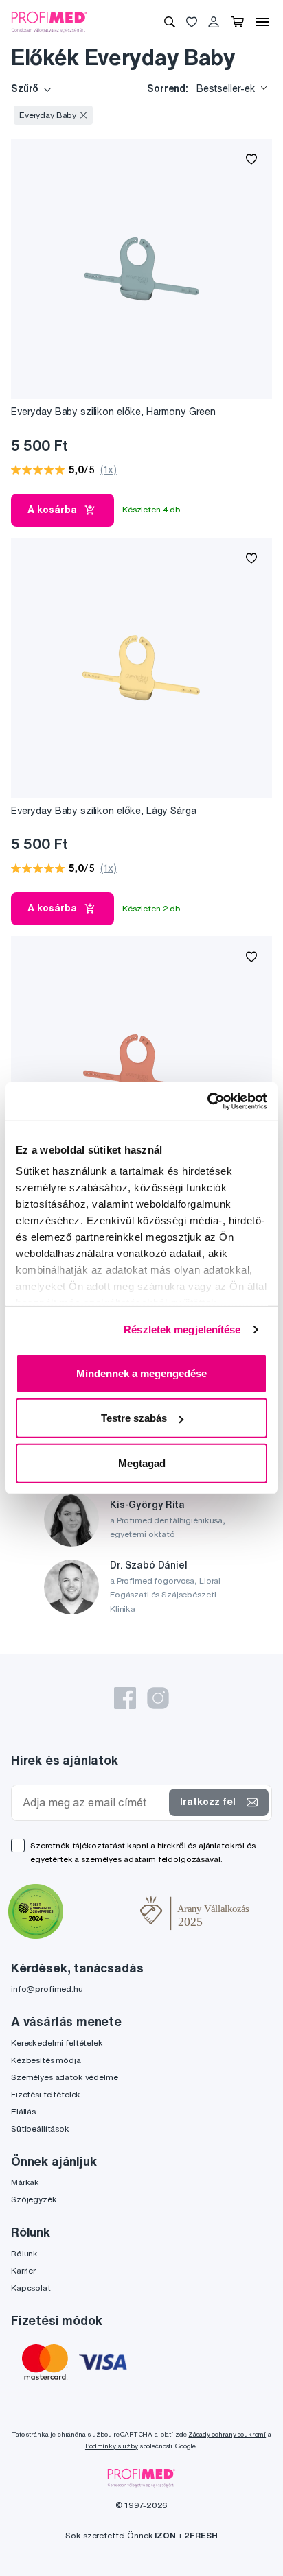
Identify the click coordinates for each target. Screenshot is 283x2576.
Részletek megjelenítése (182, 1329)
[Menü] (262, 22)
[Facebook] (125, 1698)
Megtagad (142, 1463)
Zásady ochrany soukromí (227, 2434)
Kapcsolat (31, 2288)
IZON (165, 2535)
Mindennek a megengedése (141, 1373)
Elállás (23, 2111)
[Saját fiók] (214, 22)
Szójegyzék (34, 2199)
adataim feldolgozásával (172, 1859)
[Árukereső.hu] (102, 1913)
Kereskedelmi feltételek (57, 2043)
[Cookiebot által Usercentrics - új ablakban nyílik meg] (207, 1101)
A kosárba (52, 510)
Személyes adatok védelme (65, 2077)
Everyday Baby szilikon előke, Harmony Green (113, 412)
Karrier (23, 2270)
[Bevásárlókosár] (237, 22)
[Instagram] (158, 1698)
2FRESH (201, 2535)
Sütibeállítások (40, 2128)
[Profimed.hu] (49, 21)
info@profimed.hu (47, 1989)
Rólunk (24, 2253)
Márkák (25, 2182)
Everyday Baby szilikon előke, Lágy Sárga (103, 811)
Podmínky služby (112, 2446)
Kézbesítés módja (46, 2060)
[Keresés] (170, 22)
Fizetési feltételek (46, 2094)
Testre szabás (134, 1418)
